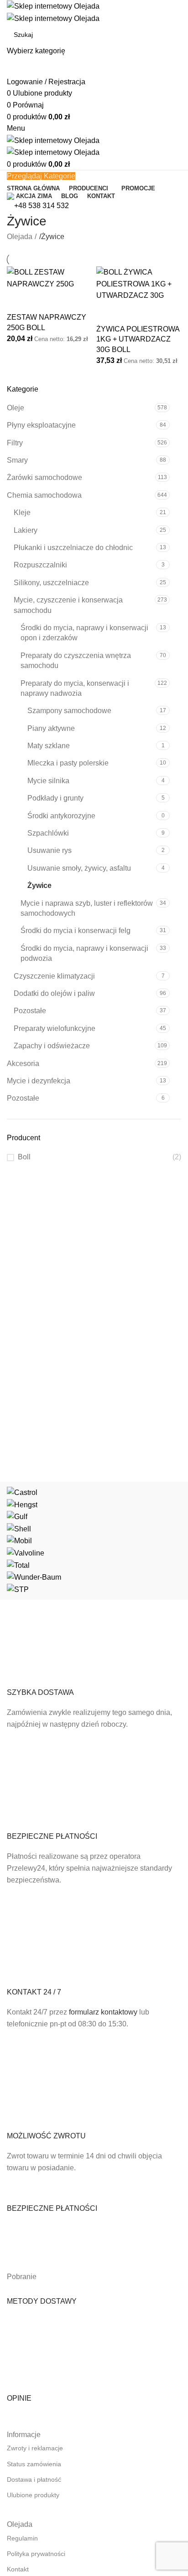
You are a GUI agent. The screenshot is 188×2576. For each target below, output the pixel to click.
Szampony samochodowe (69, 711)
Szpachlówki (48, 833)
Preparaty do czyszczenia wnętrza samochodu (76, 661)
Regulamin (22, 2538)
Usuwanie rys (50, 850)
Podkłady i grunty (55, 798)
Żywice (39, 885)
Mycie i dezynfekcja (39, 1081)
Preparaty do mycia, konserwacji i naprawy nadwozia (75, 688)
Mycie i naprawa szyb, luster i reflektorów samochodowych (87, 908)
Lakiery (26, 530)
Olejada (20, 237)
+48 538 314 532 (42, 206)
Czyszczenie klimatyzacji (54, 976)
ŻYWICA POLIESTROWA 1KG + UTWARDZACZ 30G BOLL (138, 339)
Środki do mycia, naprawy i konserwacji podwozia (84, 953)
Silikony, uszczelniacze (51, 583)
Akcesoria (23, 1064)
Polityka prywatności (36, 2554)
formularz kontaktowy (103, 2012)
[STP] (94, 1541)
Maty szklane (49, 746)
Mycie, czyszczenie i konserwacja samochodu (68, 605)
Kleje (22, 513)
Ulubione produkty (33, 2495)
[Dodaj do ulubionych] (43, 301)
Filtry (15, 443)
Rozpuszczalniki (40, 565)
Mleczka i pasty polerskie (68, 763)
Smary (17, 460)
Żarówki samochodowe (44, 477)
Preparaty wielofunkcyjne (55, 1028)
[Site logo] (53, 6)
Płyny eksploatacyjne (41, 425)
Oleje (16, 408)
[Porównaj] (18, 301)
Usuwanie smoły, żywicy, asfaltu (79, 868)
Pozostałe (30, 1011)
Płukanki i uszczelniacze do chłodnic (73, 548)
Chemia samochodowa (44, 495)
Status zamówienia (34, 2464)
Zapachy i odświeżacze (52, 1046)
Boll (24, 1157)
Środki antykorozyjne (61, 816)
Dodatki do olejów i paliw (54, 993)
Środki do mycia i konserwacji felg (76, 931)
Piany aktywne (51, 728)
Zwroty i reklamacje (35, 2448)
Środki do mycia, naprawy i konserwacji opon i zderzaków (84, 633)
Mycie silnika (48, 781)
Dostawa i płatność (34, 2479)
